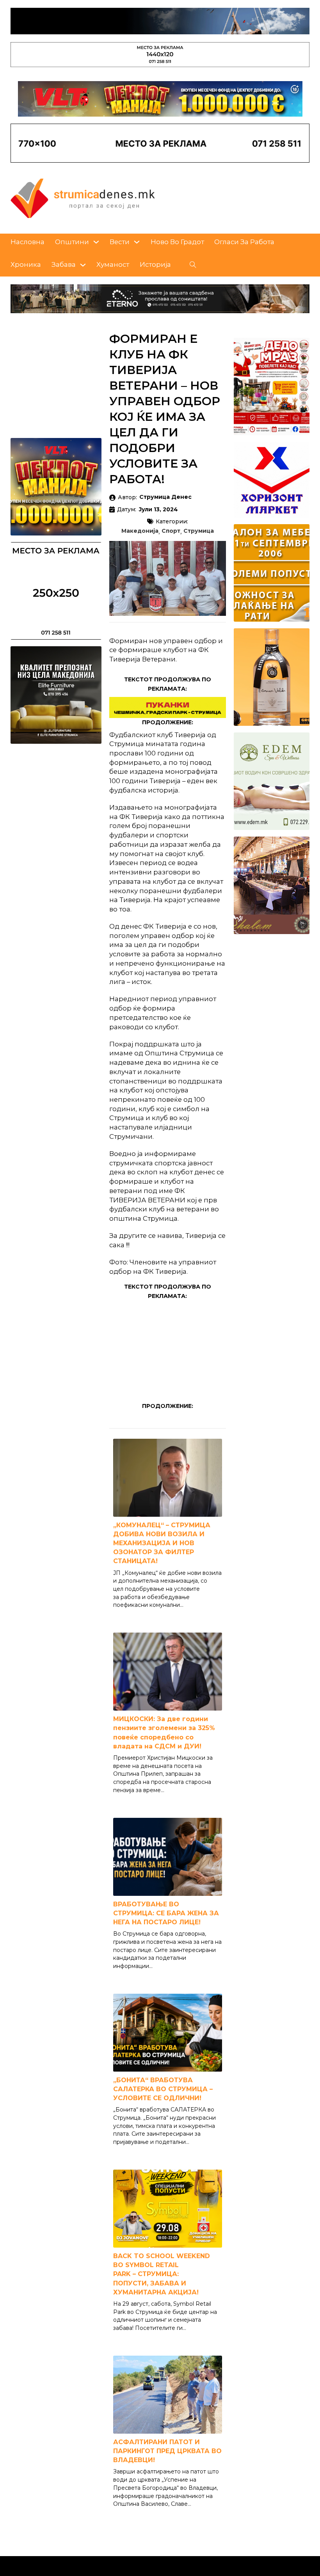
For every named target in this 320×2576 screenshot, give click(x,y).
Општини (72, 242)
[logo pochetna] (83, 198)
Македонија (140, 531)
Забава (64, 264)
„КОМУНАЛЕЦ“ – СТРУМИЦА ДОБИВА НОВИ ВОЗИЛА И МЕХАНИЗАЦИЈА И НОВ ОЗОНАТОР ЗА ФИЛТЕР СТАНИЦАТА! (162, 1543)
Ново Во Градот (177, 242)
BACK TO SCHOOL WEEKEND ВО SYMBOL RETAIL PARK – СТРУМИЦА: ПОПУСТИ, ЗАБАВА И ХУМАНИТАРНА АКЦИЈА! (162, 2274)
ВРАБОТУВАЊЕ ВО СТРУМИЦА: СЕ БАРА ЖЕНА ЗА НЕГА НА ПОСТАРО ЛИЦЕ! (166, 1913)
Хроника (26, 264)
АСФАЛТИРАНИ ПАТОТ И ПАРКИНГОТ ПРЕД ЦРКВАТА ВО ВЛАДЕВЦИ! (167, 2451)
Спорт (171, 531)
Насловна (28, 242)
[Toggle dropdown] (96, 242)
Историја (155, 264)
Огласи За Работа (244, 242)
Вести (120, 242)
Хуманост (113, 264)
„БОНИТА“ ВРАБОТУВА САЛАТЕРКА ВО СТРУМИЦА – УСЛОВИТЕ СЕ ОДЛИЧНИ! (163, 2089)
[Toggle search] (193, 265)
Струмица (199, 531)
